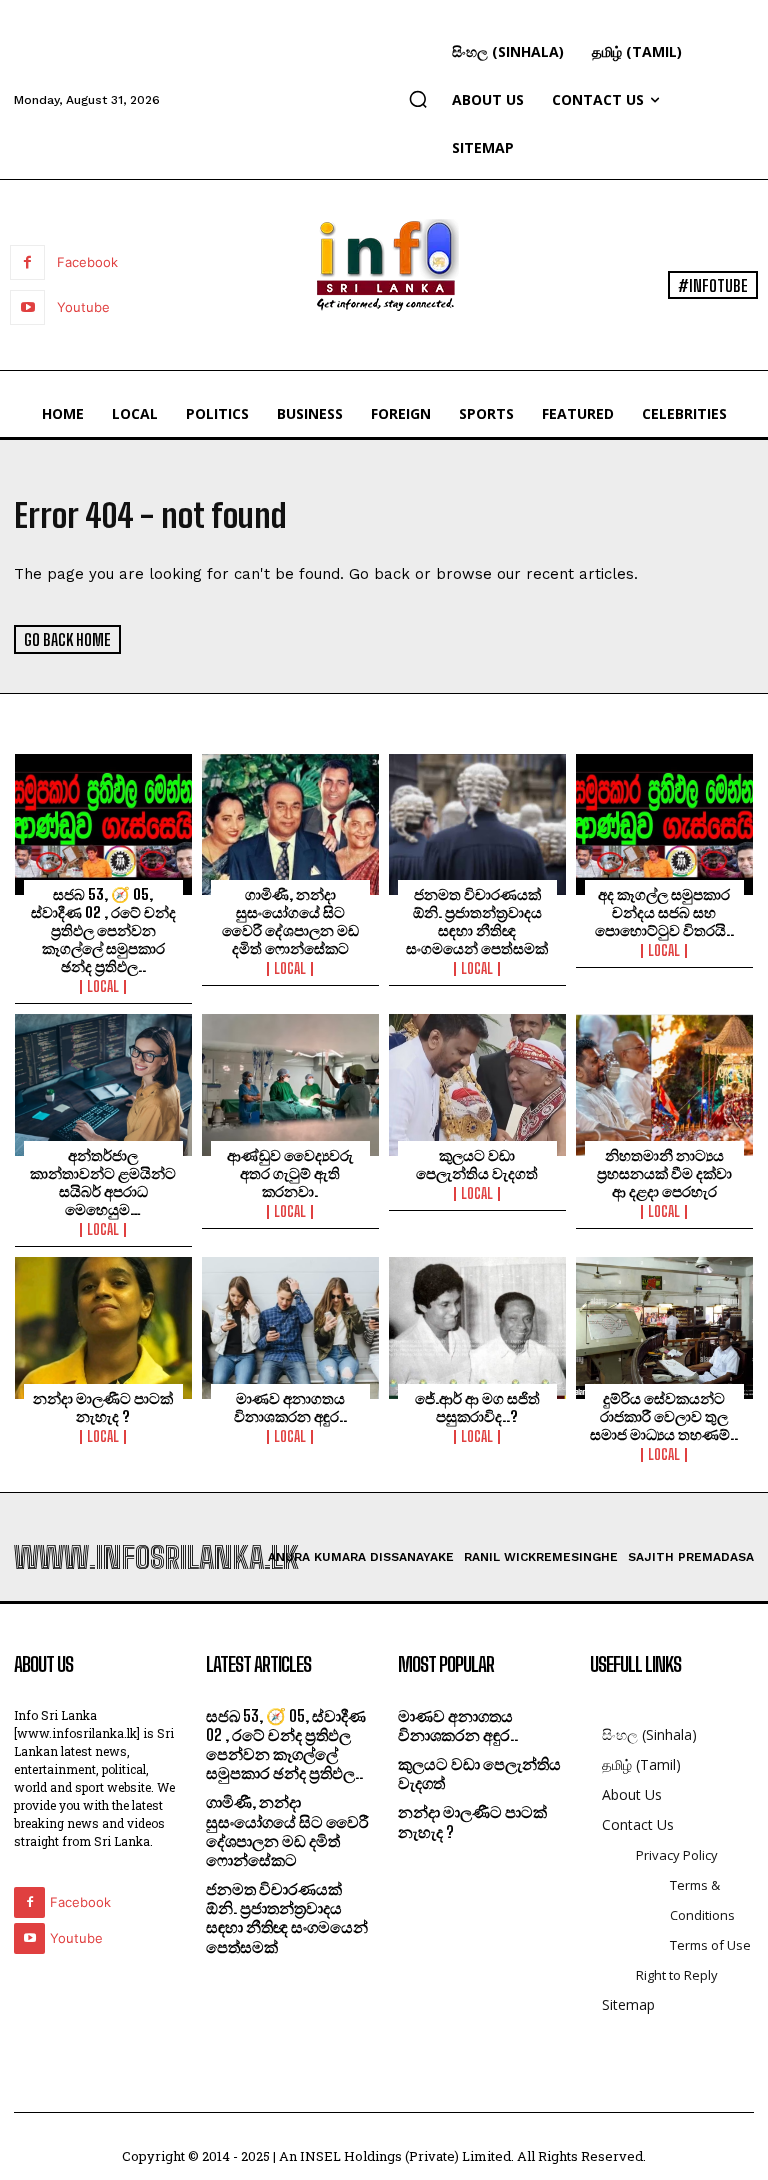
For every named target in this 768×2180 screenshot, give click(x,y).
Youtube (83, 307)
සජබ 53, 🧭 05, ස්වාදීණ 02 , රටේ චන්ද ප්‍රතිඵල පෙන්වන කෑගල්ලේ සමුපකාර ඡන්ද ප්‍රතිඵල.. (103, 930)
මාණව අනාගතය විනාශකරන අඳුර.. (290, 1407)
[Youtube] (27, 307)
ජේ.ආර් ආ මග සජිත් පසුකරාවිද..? (477, 1407)
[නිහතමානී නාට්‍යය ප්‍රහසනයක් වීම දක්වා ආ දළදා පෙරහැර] (664, 1085)
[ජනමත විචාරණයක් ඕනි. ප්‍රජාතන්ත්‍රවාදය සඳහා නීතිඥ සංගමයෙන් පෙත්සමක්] (477, 825)
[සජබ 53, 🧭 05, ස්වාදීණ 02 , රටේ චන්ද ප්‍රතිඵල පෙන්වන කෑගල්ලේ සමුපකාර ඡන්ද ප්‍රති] (103, 825)
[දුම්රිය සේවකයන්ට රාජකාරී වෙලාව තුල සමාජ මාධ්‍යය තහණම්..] (664, 1328)
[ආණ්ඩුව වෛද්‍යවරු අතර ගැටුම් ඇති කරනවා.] (290, 1085)
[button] (418, 99)
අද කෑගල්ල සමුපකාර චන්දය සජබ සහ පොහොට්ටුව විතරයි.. (664, 912)
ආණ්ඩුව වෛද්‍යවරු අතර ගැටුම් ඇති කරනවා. (290, 1173)
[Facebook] (27, 262)
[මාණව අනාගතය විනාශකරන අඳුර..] (290, 1328)
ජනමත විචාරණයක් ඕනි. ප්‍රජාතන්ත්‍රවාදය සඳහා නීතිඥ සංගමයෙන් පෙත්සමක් (477, 921)
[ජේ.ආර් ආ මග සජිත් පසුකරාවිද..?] (477, 1328)
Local (103, 987)
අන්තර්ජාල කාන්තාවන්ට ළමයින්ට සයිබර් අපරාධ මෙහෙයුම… (103, 1182)
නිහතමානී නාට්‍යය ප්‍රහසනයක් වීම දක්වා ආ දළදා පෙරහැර (664, 1173)
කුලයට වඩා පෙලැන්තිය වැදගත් (477, 1164)
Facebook (87, 262)
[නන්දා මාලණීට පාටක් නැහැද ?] (103, 1328)
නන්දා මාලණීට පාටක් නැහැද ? (103, 1407)
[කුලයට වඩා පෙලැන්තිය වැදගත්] (477, 1085)
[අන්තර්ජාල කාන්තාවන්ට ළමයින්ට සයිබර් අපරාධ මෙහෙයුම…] (103, 1085)
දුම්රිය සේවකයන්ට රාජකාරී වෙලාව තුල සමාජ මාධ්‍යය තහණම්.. (664, 1416)
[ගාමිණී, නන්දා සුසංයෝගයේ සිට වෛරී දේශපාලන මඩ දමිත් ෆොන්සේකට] (290, 825)
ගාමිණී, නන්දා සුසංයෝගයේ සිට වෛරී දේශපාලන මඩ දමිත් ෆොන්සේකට (290, 921)
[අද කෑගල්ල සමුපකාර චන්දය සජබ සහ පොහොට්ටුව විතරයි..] (664, 825)
